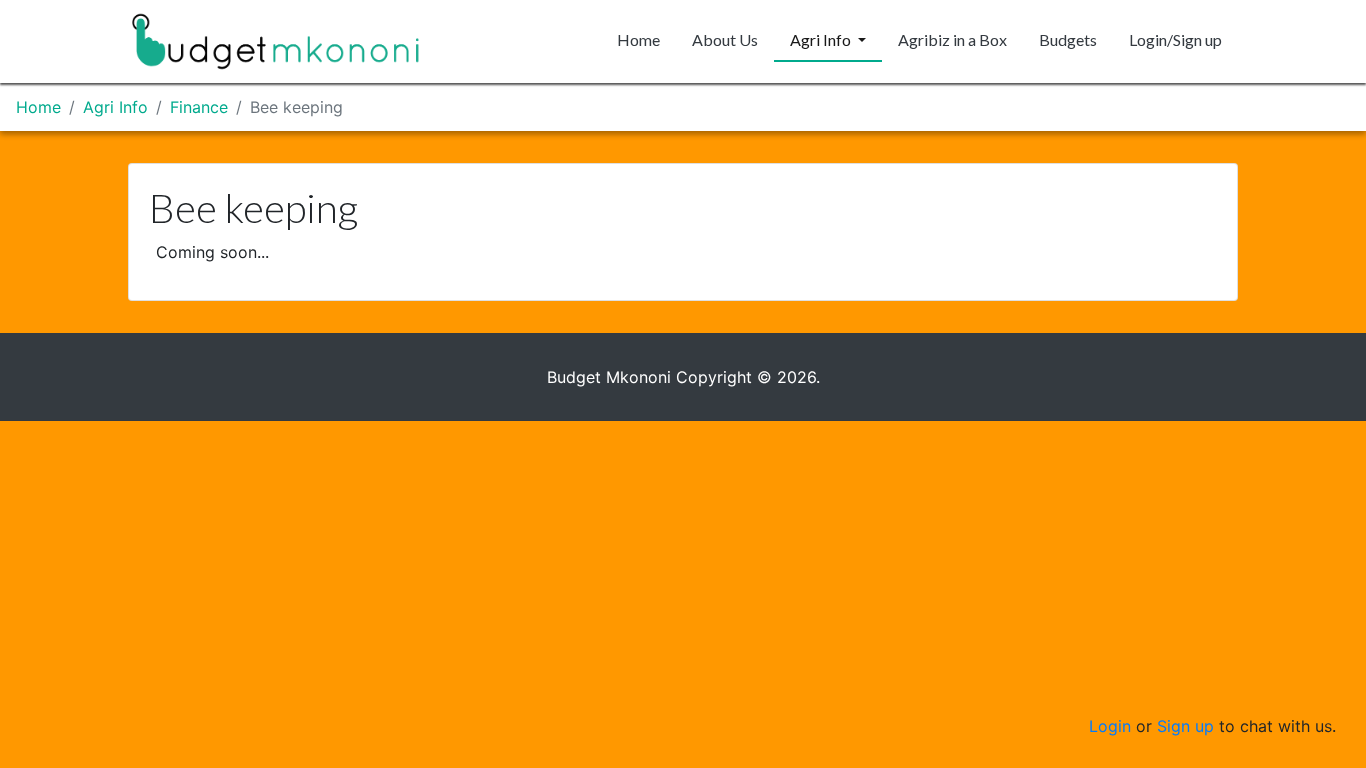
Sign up (1185, 726)
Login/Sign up (1175, 39)
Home (638, 39)
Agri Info (822, 39)
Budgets (1068, 39)
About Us (725, 39)
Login (1110, 726)
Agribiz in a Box (952, 39)
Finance (199, 107)
